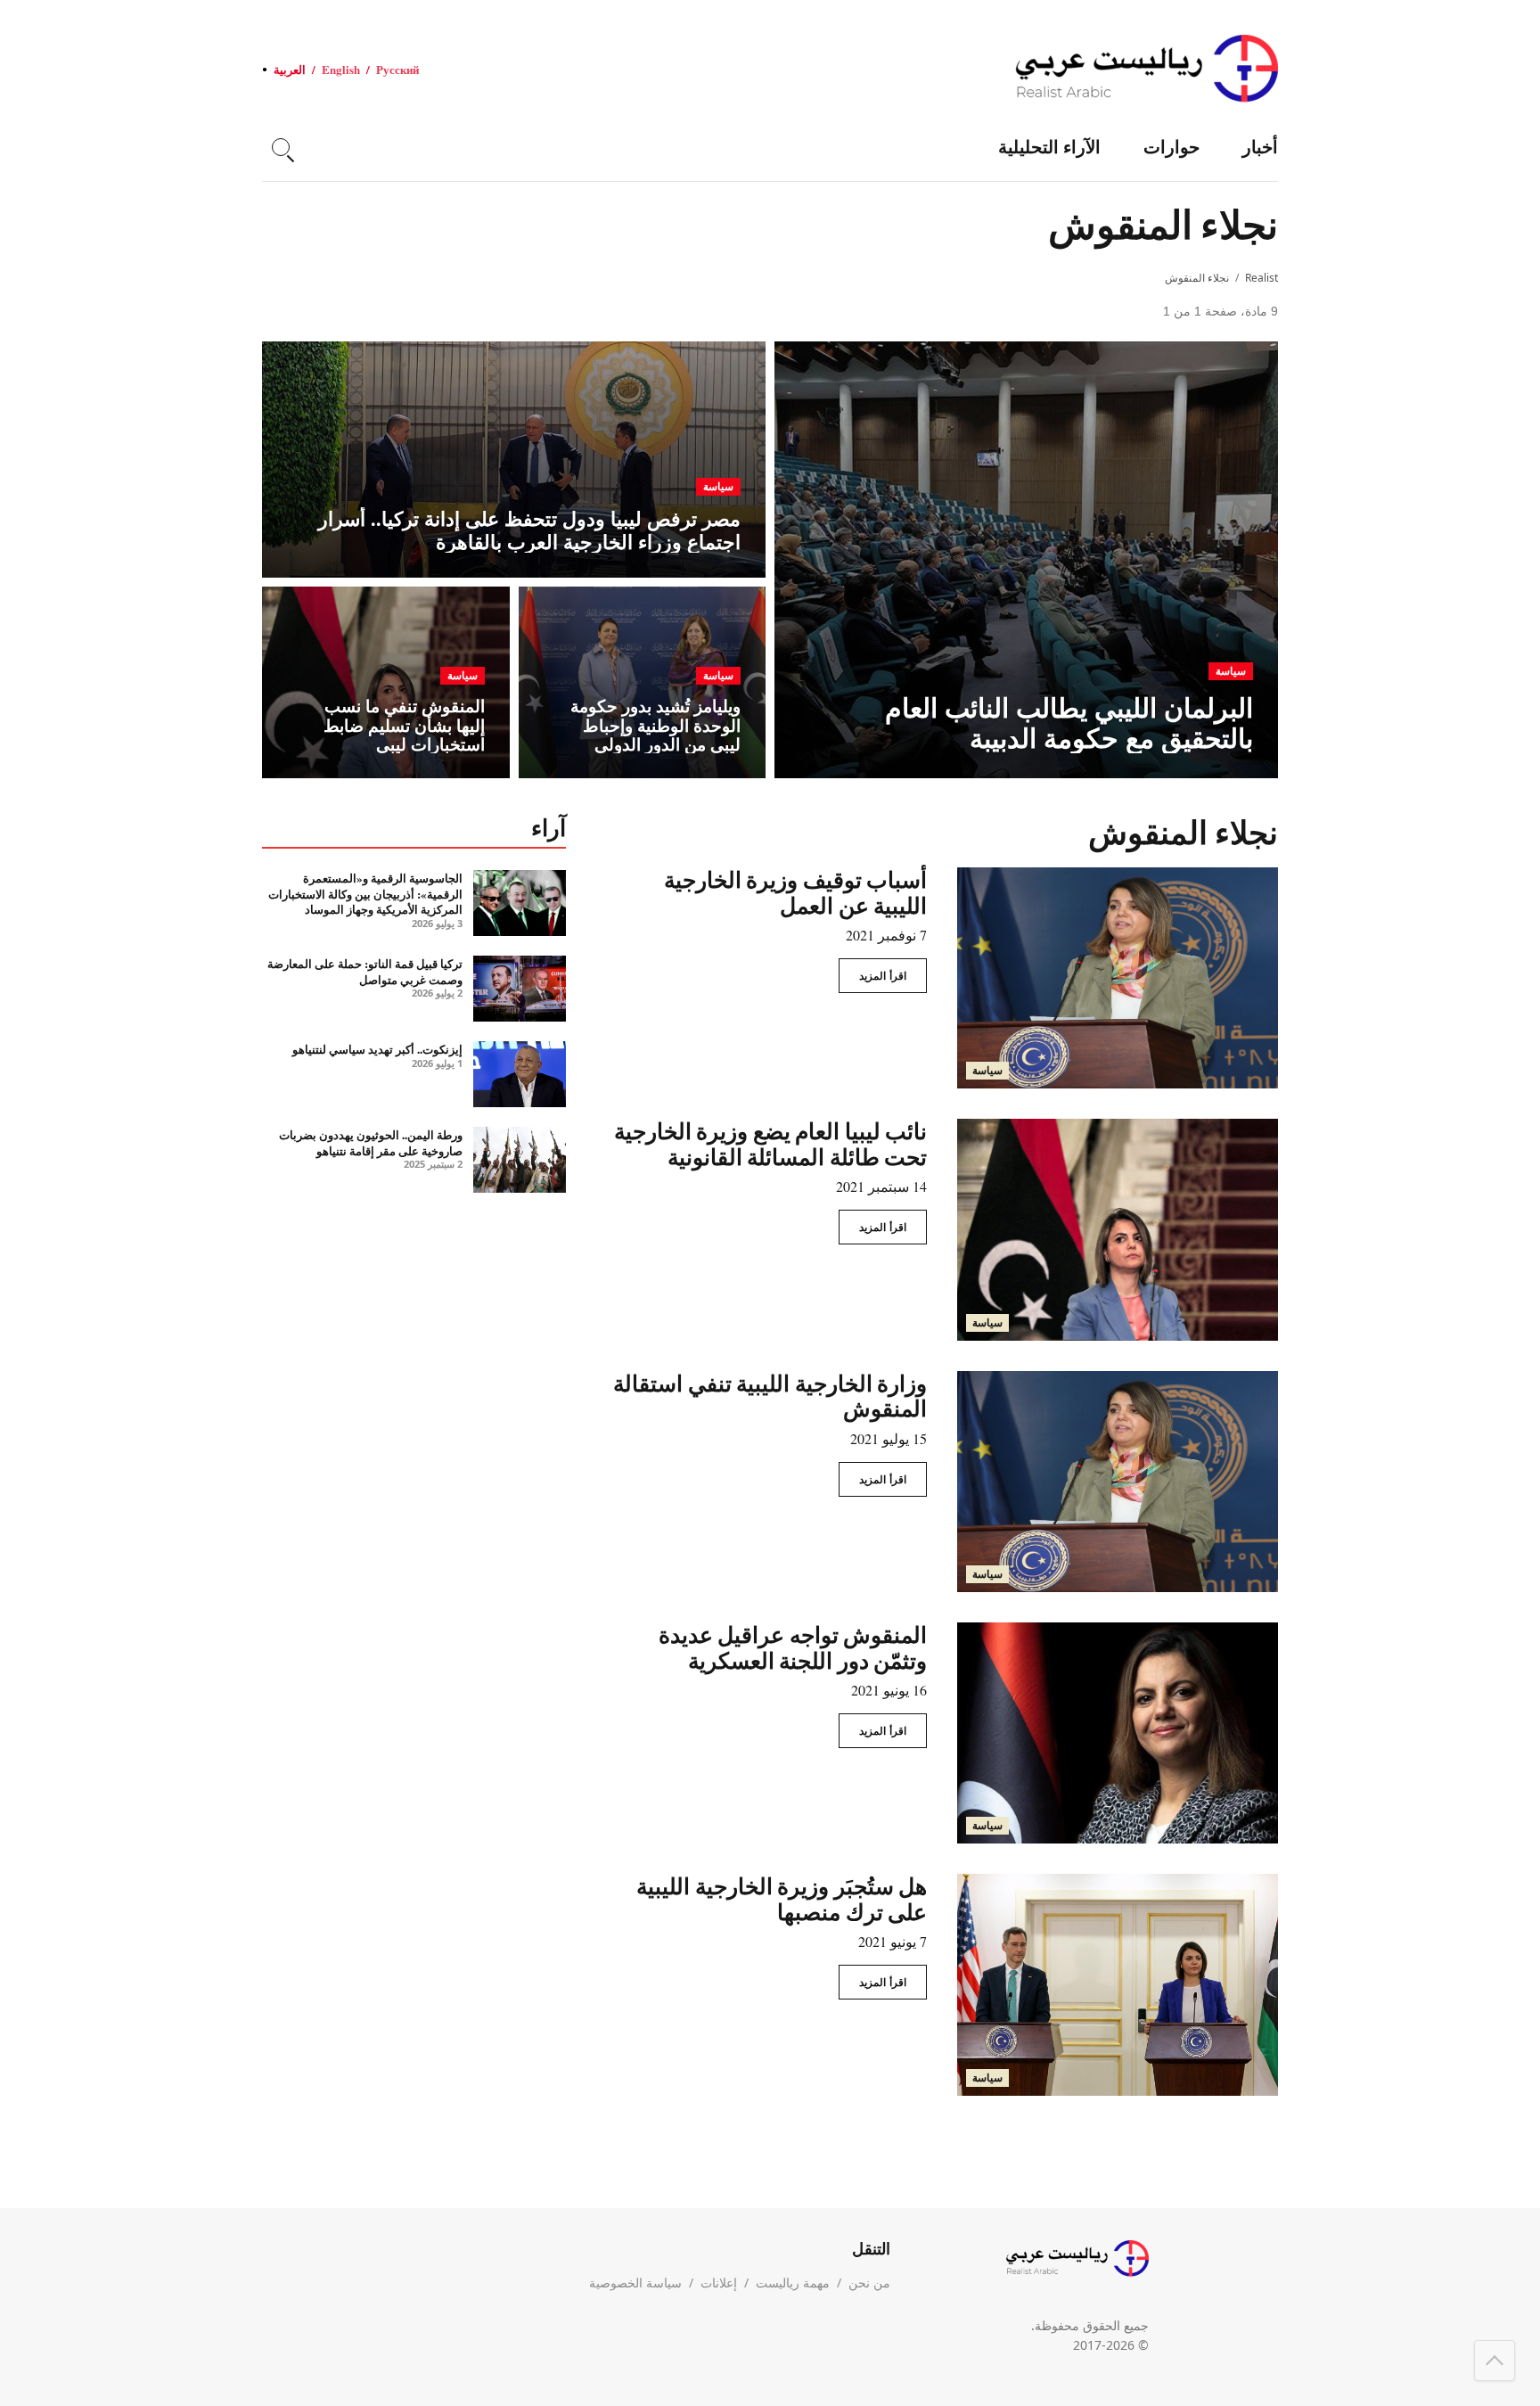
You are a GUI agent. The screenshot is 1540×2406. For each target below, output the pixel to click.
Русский (397, 69)
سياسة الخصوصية (635, 2283)
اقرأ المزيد (883, 976)
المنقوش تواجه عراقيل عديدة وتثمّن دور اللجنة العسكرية (793, 1647)
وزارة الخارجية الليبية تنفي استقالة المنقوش (770, 1396)
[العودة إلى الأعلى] (1495, 2361)
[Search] (281, 147)
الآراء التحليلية (1049, 147)
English (341, 69)
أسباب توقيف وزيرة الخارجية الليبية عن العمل (796, 892)
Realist (1261, 278)
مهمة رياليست (793, 2283)
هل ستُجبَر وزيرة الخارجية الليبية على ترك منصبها (782, 1899)
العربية (290, 69)
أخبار (1260, 147)
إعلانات (719, 2283)
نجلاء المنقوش (1197, 278)
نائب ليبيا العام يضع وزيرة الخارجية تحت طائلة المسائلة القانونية (771, 1144)
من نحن (869, 2283)
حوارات (1171, 147)
